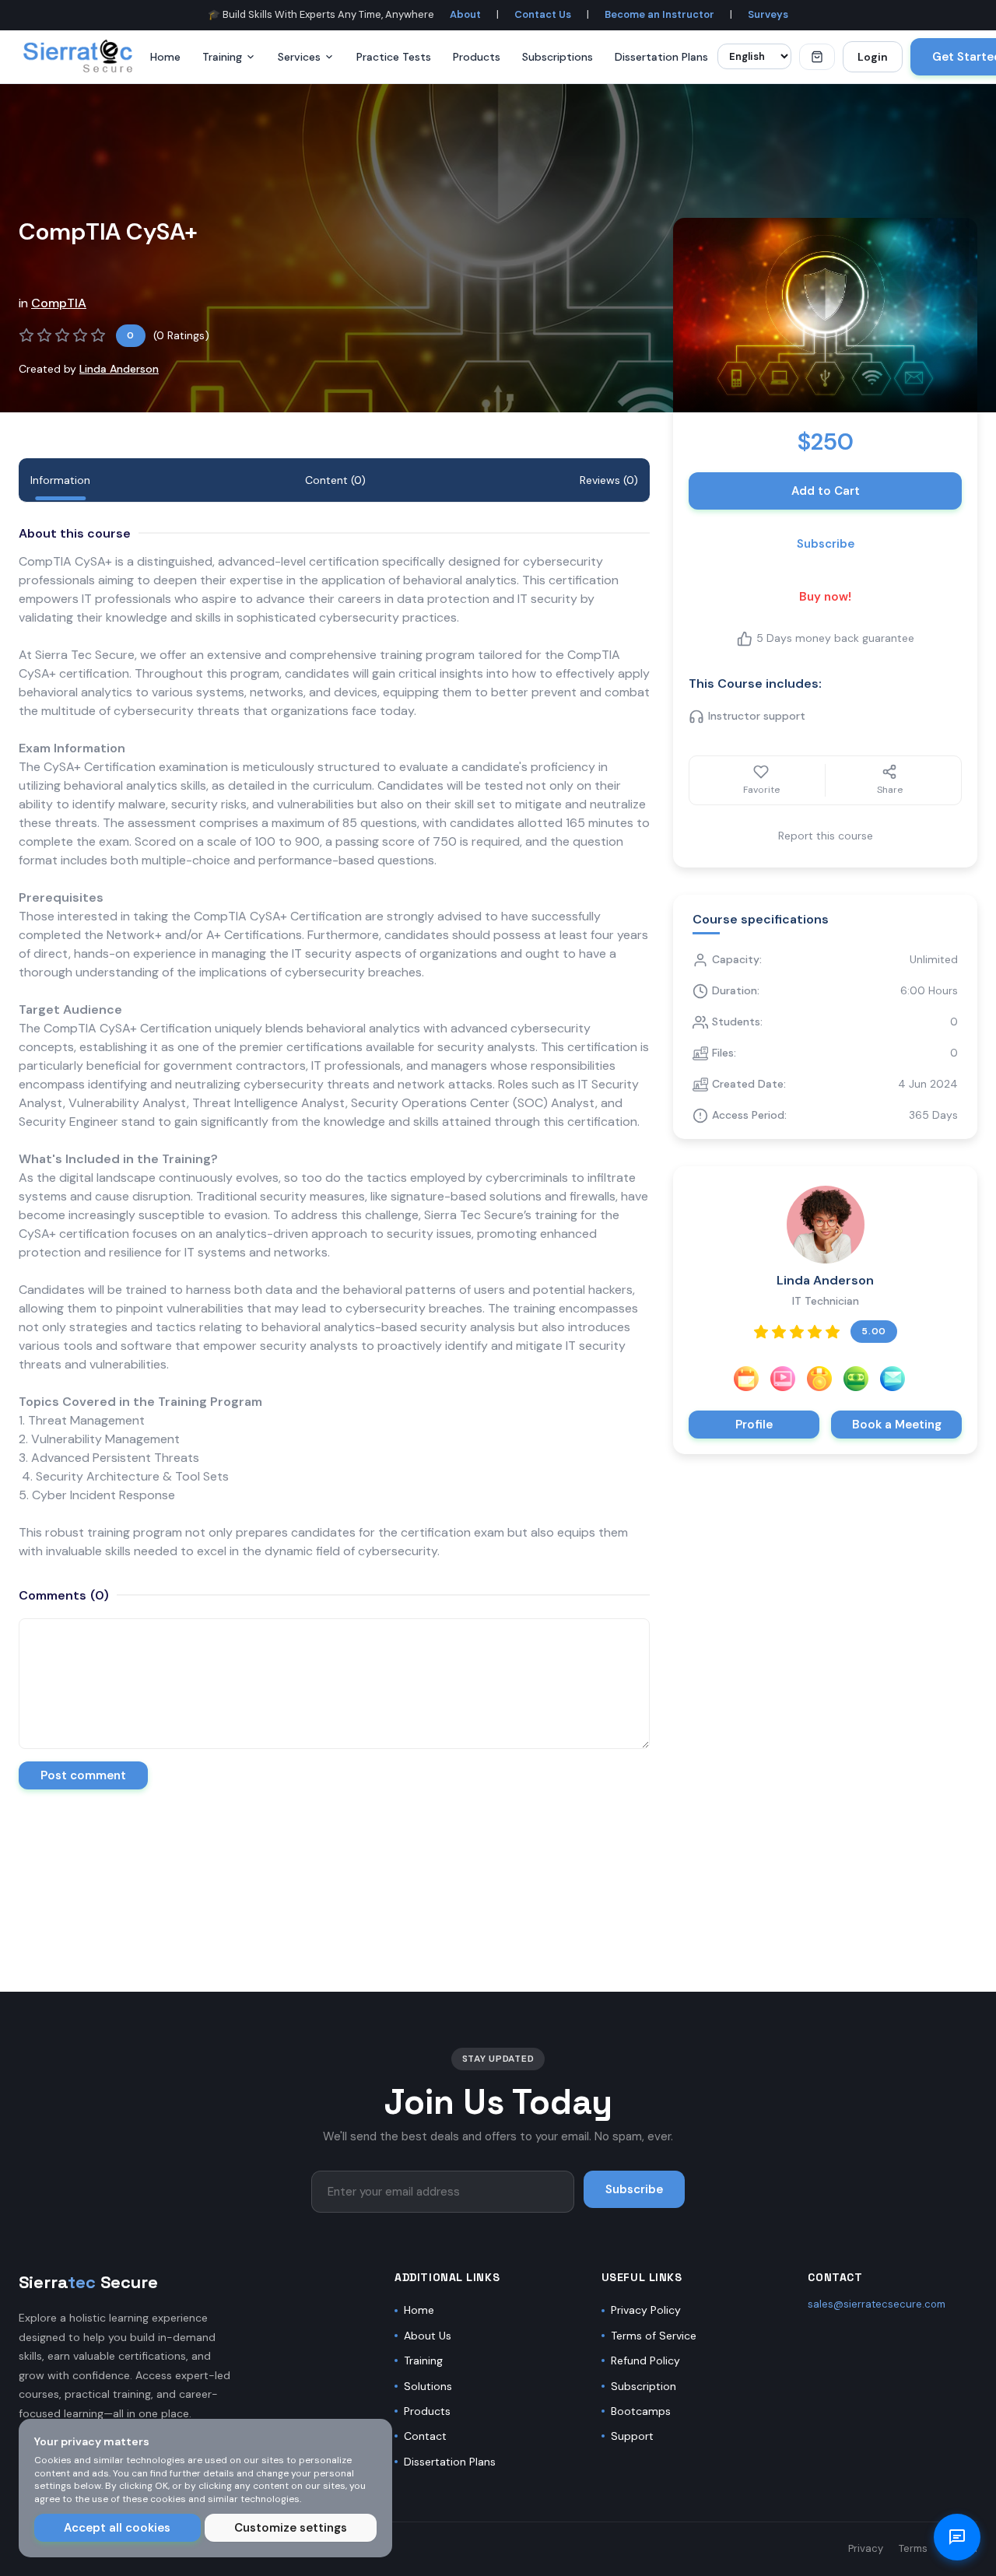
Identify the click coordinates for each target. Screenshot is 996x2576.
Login (873, 57)
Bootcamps (641, 2411)
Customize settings (291, 2528)
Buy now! (825, 597)
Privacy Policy (646, 2310)
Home (165, 57)
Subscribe (826, 544)
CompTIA (59, 303)
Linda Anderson (119, 369)
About (465, 14)
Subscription (644, 2386)
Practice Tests (394, 57)
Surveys (768, 14)
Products (477, 57)
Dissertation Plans (661, 57)
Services (299, 57)
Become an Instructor (659, 14)
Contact (425, 2436)
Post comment (83, 1775)
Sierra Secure (88, 2282)
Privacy (866, 2548)
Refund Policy (645, 2360)
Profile (754, 1425)
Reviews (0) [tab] (609, 480)
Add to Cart (826, 491)
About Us (428, 2336)
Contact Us (543, 14)
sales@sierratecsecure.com (877, 2304)
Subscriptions (558, 57)
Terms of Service (654, 2336)
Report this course (826, 836)
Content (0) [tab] (335, 480)
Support (632, 2436)
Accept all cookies (117, 2528)
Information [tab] (60, 480)
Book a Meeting (897, 1425)
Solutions (428, 2386)
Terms (913, 2548)
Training (222, 57)
